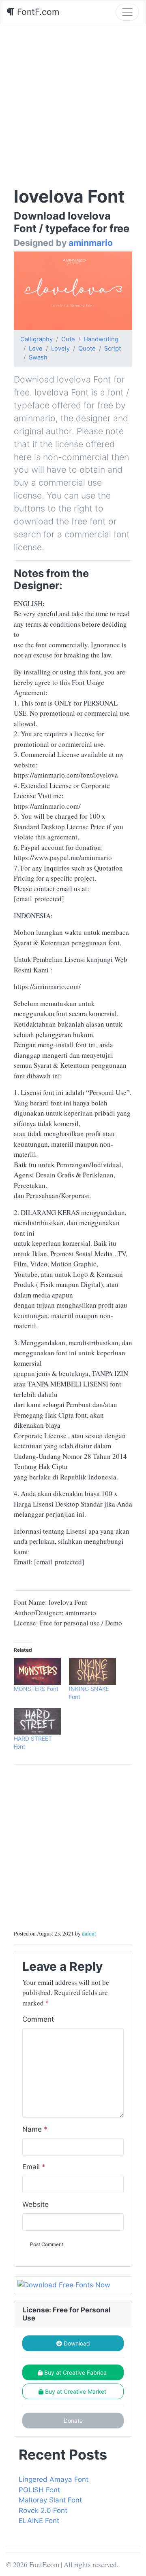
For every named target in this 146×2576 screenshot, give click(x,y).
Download (76, 2343)
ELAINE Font (39, 2521)
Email (34, 2167)
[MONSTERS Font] (37, 1671)
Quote (87, 349)
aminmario (91, 243)
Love (36, 349)
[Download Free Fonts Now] (73, 2285)
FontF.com (37, 12)
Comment (38, 2019)
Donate (73, 2421)
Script (113, 349)
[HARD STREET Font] (37, 1721)
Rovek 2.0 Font (43, 2510)
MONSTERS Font (36, 1689)
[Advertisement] (73, 101)
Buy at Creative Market (76, 2391)
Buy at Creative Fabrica (75, 2372)
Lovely (60, 349)
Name (35, 2129)
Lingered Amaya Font (54, 2479)
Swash (38, 357)
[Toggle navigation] (127, 12)
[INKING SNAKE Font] (92, 1671)
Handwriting (101, 339)
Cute (68, 339)
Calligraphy (36, 339)
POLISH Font (39, 2490)
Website (35, 2204)
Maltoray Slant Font (50, 2500)
